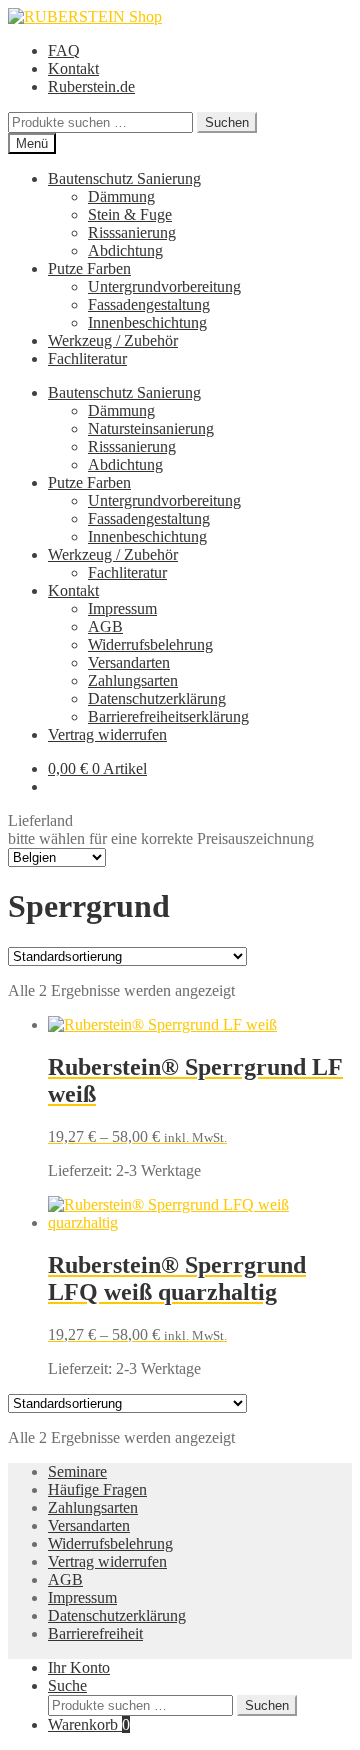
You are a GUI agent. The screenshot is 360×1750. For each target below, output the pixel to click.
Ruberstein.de (91, 86)
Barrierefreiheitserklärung (168, 716)
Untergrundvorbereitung (164, 286)
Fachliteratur (87, 358)
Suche (67, 1685)
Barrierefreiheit (95, 1633)
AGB (105, 626)
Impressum (122, 608)
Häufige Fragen (97, 1489)
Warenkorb (89, 1724)
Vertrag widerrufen (107, 734)
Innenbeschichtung (147, 322)
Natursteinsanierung (151, 428)
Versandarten (129, 662)
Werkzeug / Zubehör (113, 340)
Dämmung (121, 196)
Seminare (77, 1471)
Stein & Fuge (130, 214)
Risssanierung (132, 232)
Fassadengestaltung (149, 304)
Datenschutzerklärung (157, 698)
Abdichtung (125, 250)
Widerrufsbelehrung (150, 644)
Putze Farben (89, 268)
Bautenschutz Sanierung (124, 178)
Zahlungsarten (133, 680)
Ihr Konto (79, 1667)
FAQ (64, 50)
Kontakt (73, 68)
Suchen (227, 122)
